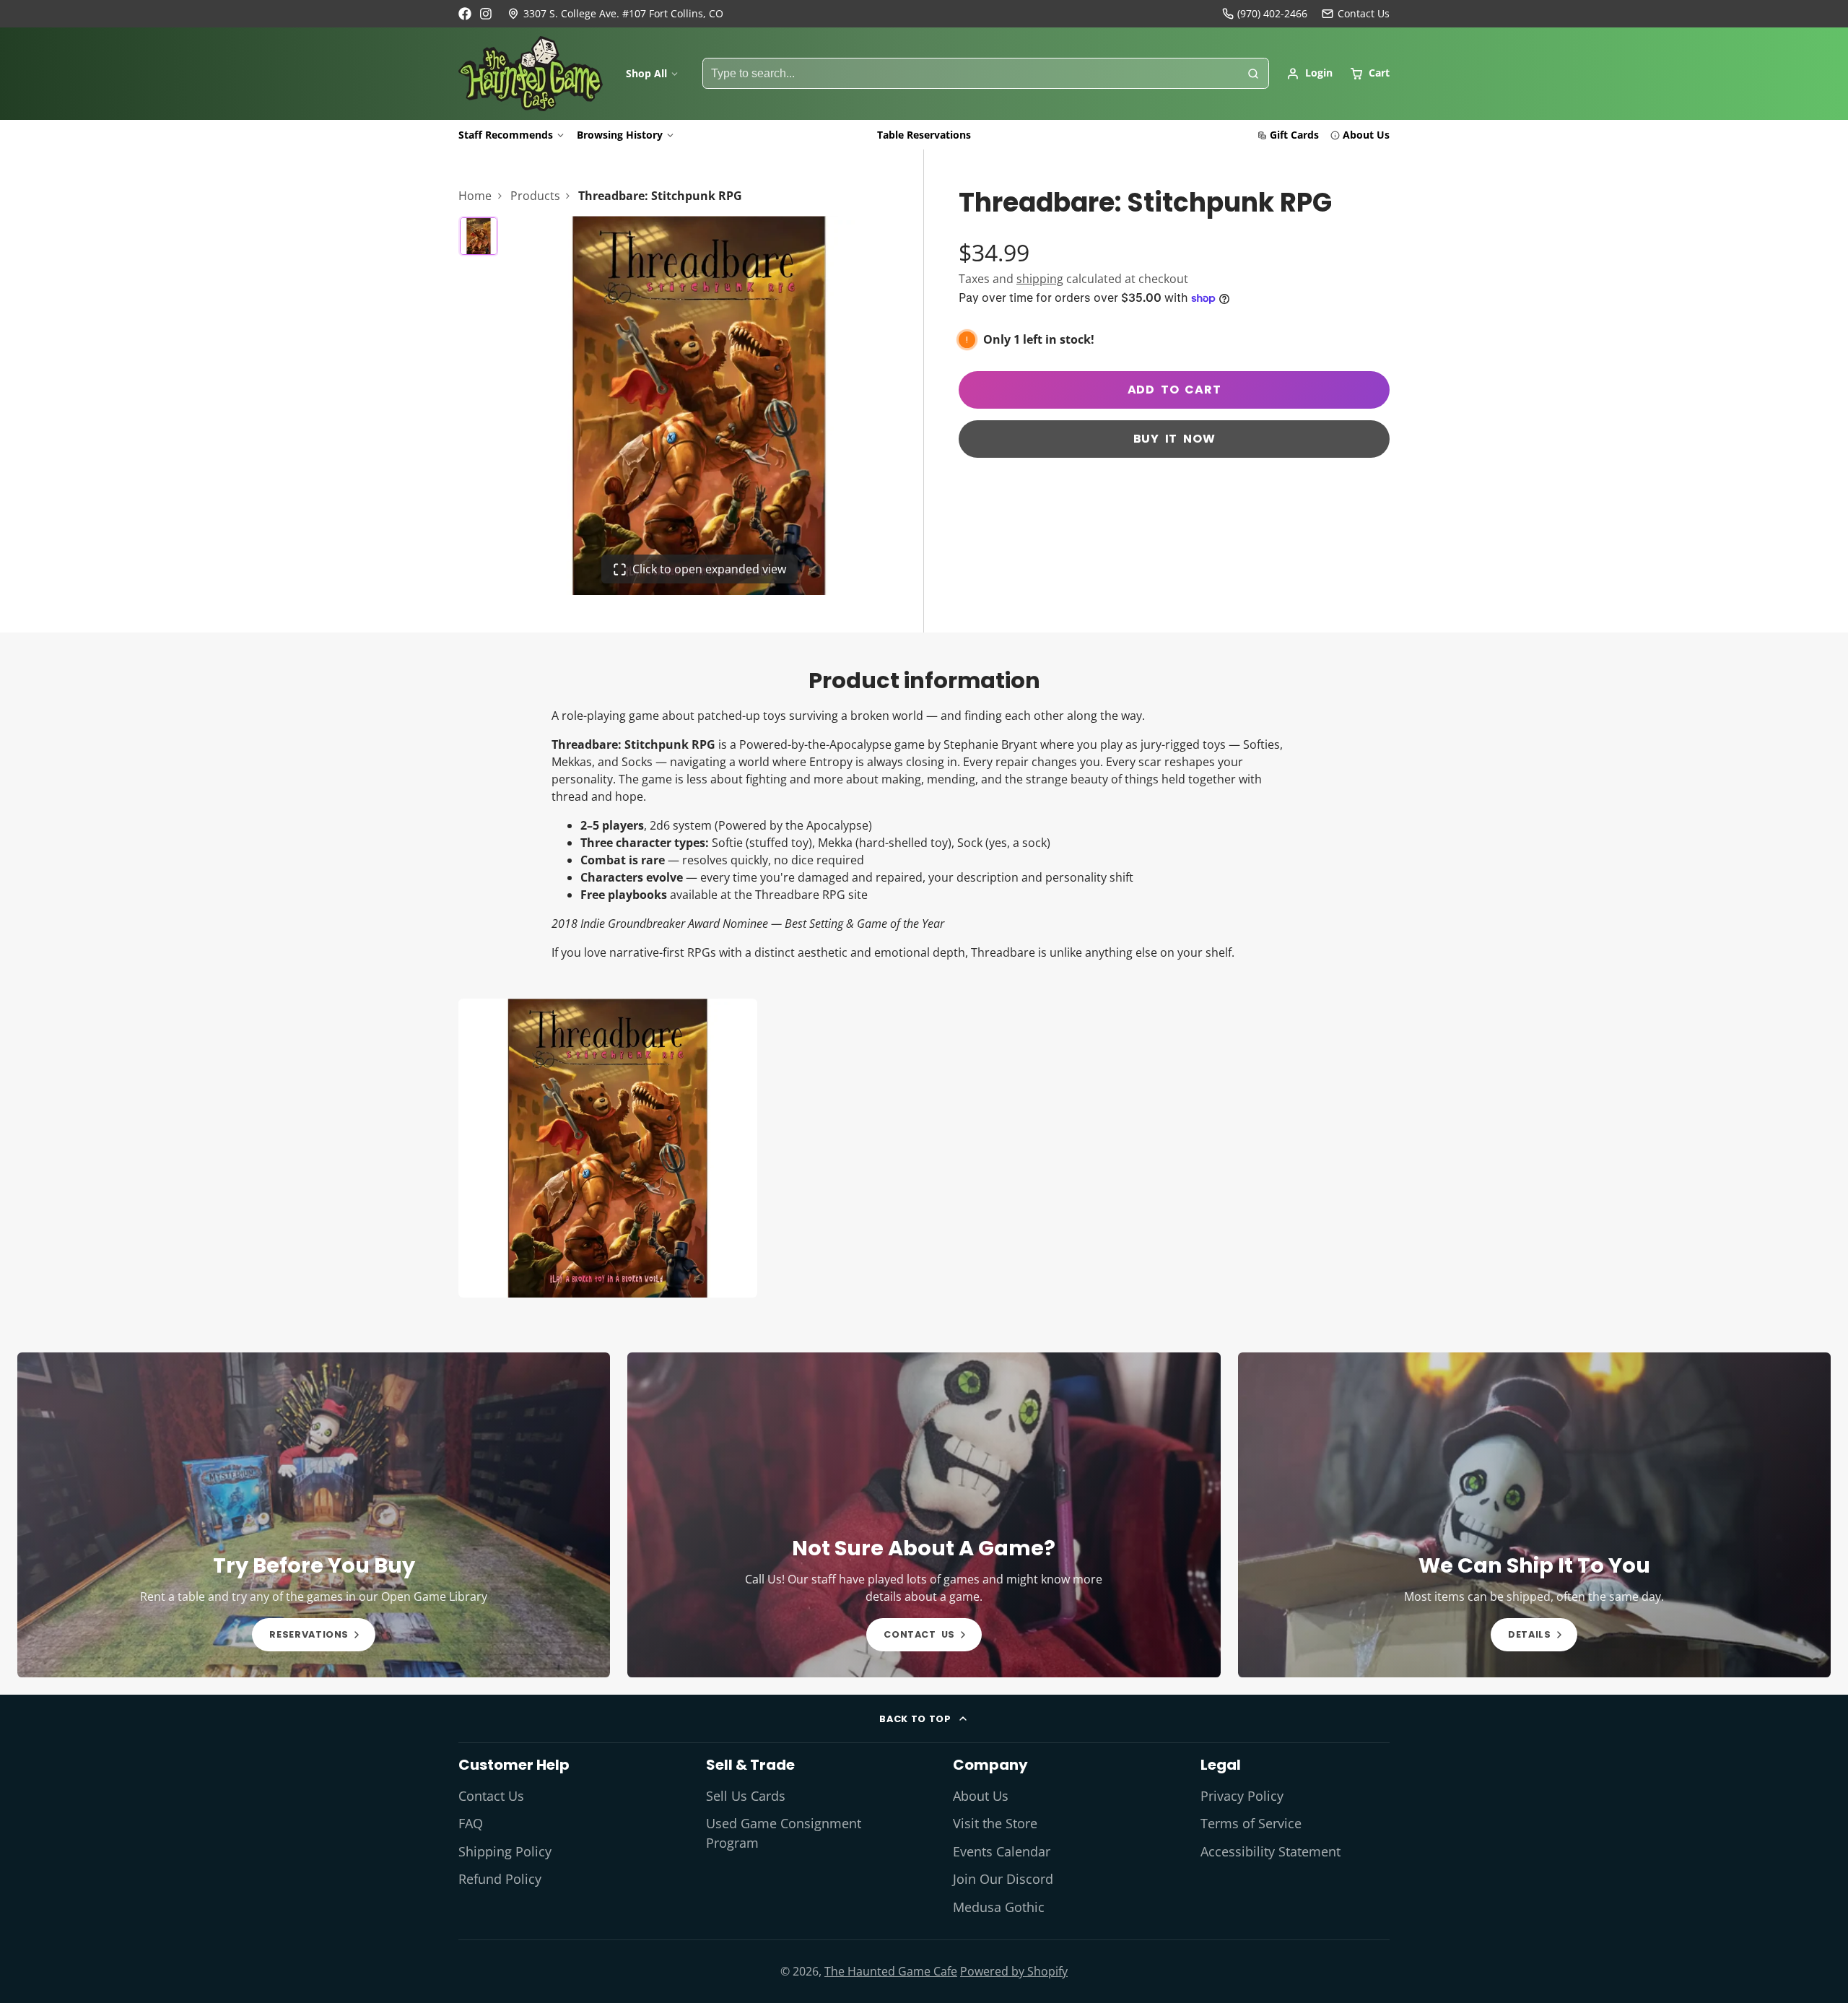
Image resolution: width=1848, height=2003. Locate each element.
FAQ (471, 1823)
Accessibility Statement (1270, 1851)
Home (475, 196)
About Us (1366, 135)
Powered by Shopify (1014, 1971)
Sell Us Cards (746, 1796)
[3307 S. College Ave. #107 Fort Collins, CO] (615, 14)
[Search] (1253, 74)
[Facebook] (465, 14)
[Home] (531, 74)
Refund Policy (500, 1879)
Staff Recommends (506, 135)
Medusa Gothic (999, 1907)
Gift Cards (1294, 135)
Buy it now (1174, 439)
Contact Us (491, 1796)
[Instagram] (487, 14)
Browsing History (620, 135)
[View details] (314, 1515)
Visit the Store (995, 1823)
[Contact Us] (1356, 14)
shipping (1040, 279)
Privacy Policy (1242, 1796)
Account (1309, 74)
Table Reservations (924, 135)
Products (535, 196)
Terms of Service (1251, 1823)
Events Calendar (1002, 1851)
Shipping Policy (505, 1851)
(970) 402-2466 (1272, 13)
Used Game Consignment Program (784, 1833)
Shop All (646, 73)
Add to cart (1174, 390)
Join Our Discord (1003, 1879)
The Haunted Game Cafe (891, 1971)
